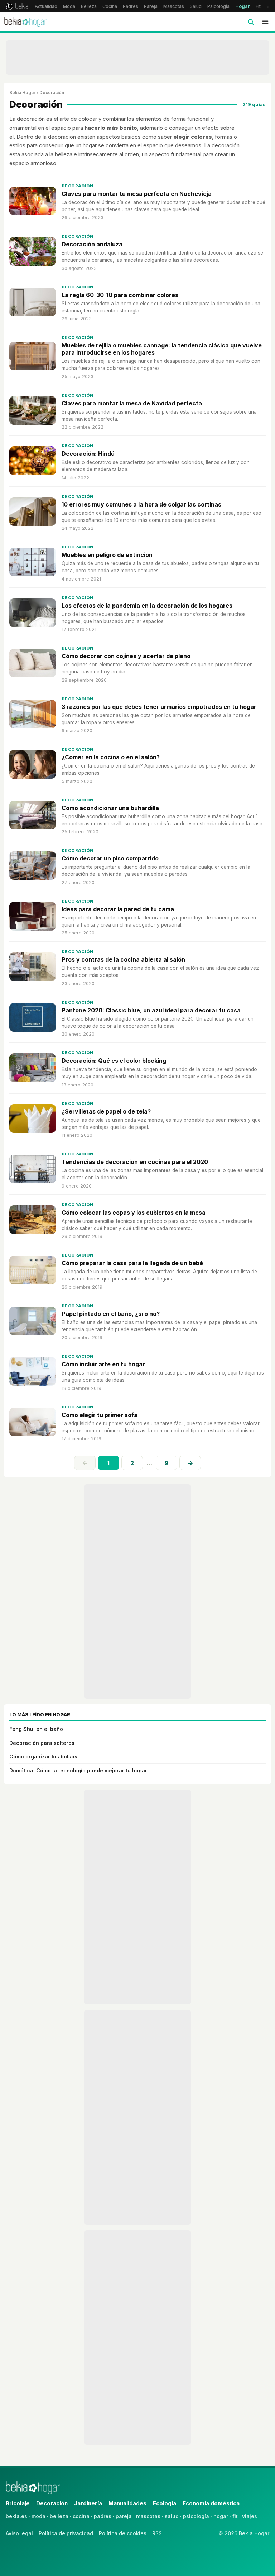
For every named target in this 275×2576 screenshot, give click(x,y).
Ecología (165, 2503)
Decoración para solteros (42, 1743)
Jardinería (88, 2503)
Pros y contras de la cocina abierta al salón (123, 959)
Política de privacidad (66, 2533)
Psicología (218, 6)
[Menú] (265, 22)
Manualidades (127, 2503)
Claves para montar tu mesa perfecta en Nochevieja (137, 194)
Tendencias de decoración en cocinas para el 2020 (135, 1162)
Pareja (151, 6)
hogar (221, 2516)
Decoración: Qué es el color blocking (114, 1061)
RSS (157, 2533)
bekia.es (16, 2516)
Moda (69, 6)
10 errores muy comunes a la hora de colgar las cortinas (141, 504)
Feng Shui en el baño (36, 1729)
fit (235, 2516)
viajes (250, 2516)
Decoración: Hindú (88, 454)
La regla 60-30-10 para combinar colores (120, 295)
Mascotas (174, 6)
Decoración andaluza (92, 244)
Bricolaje (18, 2503)
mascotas (148, 2516)
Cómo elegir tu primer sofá (100, 1415)
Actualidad (46, 6)
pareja (124, 2516)
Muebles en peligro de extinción (107, 555)
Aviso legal (19, 2533)
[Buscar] (251, 22)
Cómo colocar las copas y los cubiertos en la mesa (134, 1213)
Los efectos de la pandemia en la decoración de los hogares (147, 606)
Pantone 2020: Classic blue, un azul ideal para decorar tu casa (151, 1010)
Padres (131, 6)
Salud (196, 6)
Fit (258, 6)
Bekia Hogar (22, 92)
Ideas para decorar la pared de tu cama (118, 909)
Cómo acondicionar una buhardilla (110, 808)
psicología (196, 2516)
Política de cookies (123, 2533)
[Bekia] (17, 6)
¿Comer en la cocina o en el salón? (111, 757)
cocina (81, 2516)
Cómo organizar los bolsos (43, 1756)
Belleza (89, 6)
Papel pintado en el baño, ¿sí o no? (111, 1314)
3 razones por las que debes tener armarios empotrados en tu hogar (159, 707)
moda (38, 2516)
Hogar (243, 6)
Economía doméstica (211, 2503)
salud (172, 2516)
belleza (59, 2516)
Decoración (78, 186)
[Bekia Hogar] (25, 22)
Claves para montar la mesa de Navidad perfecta (132, 403)
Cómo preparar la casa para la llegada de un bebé (132, 1263)
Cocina (110, 6)
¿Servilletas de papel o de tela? (106, 1111)
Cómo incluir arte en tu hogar (103, 1364)
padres (103, 2516)
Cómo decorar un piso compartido (110, 858)
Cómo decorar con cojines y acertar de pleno (126, 656)
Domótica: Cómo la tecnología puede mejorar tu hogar (78, 1770)
